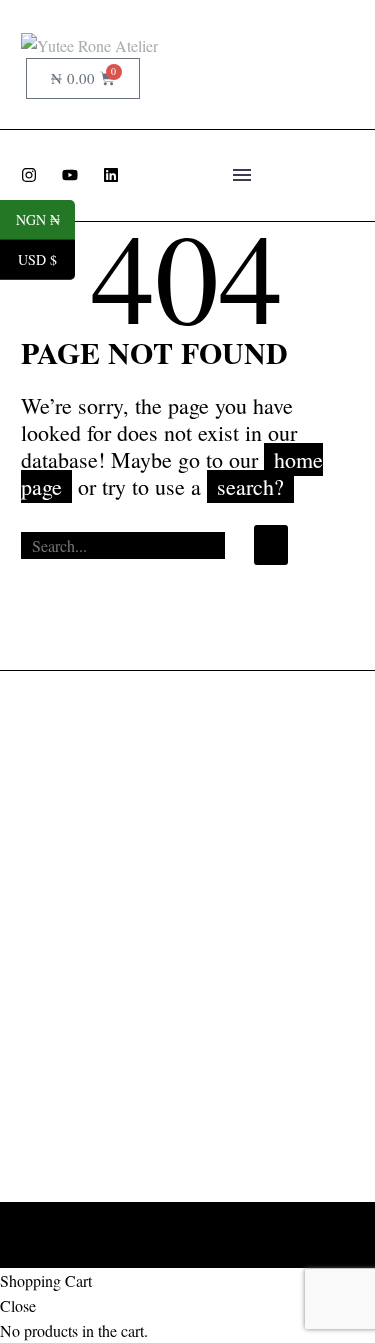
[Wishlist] (337, 44)
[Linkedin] (111, 175)
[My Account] (303, 44)
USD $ (46, 260)
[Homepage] (89, 44)
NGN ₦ (45, 220)
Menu (242, 175)
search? (250, 486)
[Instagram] (29, 175)
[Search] (271, 545)
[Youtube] (70, 175)
